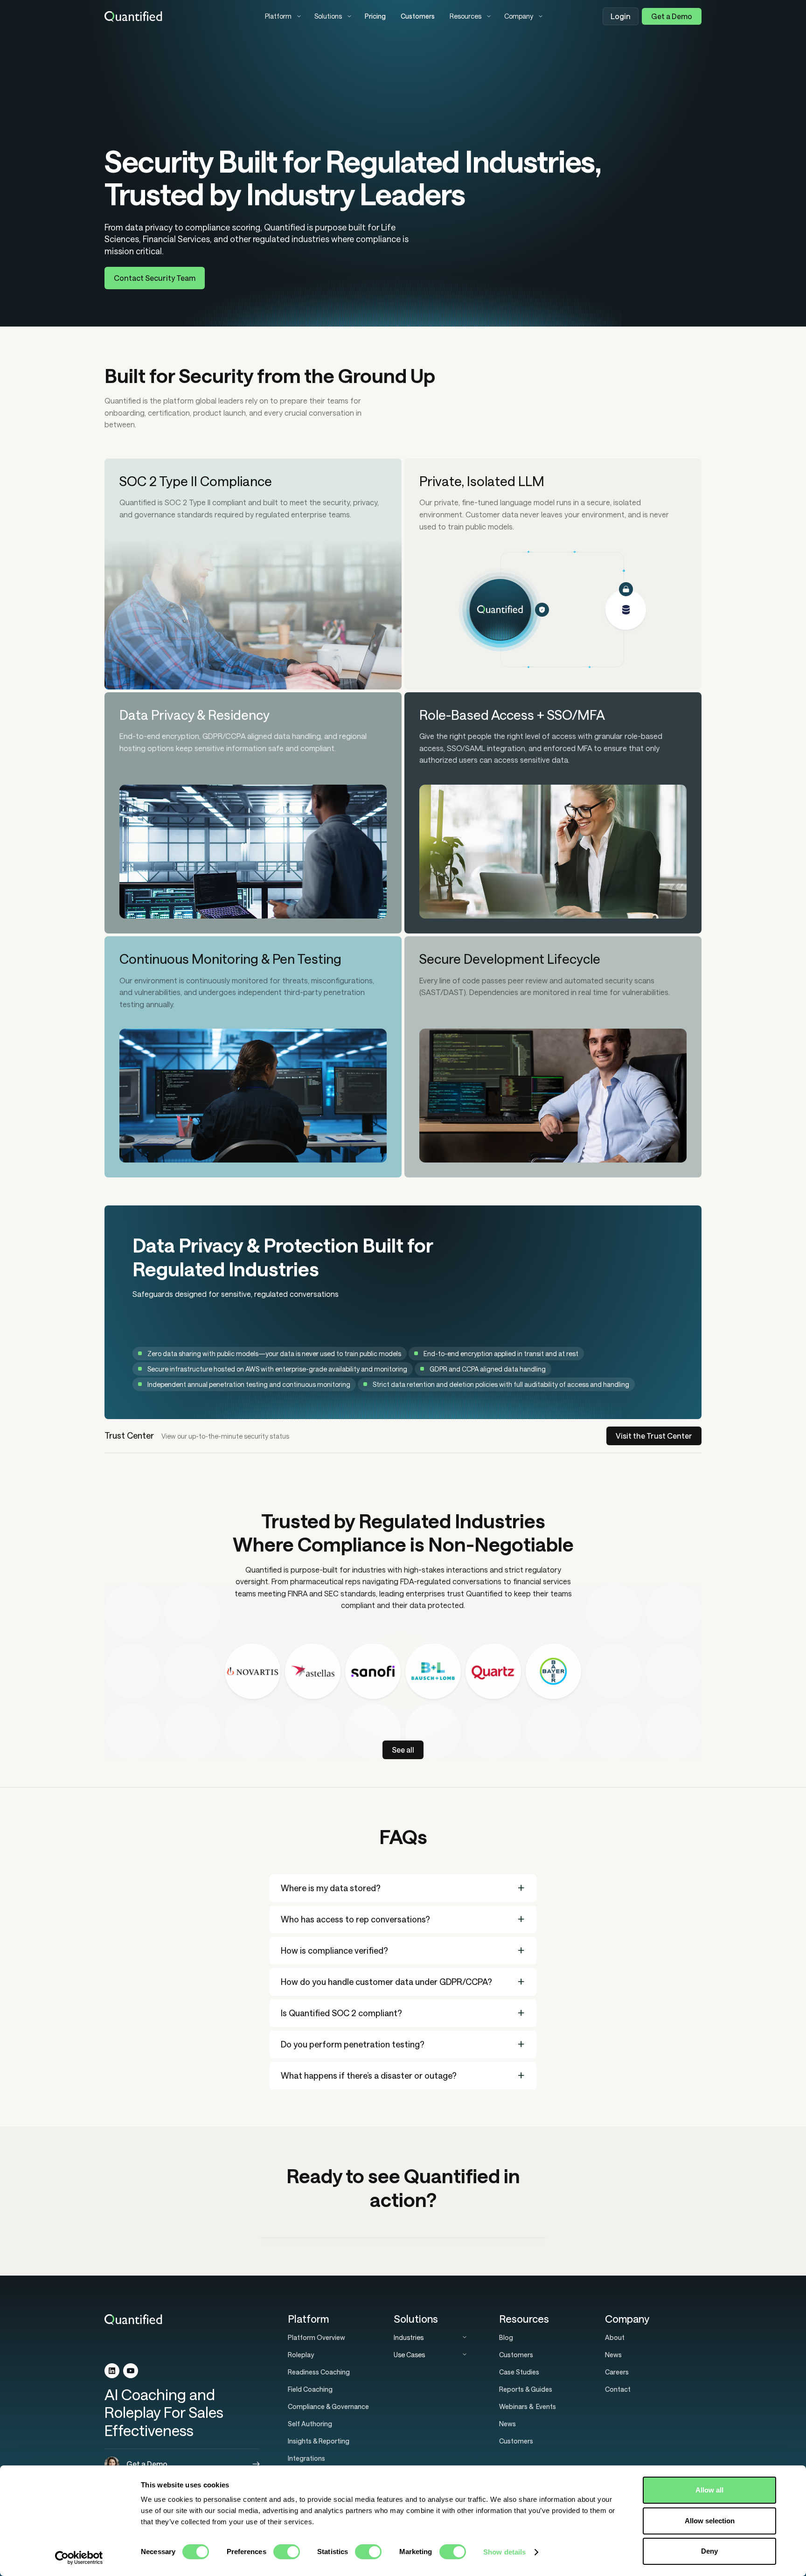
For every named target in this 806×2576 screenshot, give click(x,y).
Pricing (375, 16)
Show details (504, 2552)
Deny (709, 2551)
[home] (177, 16)
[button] (282, 16)
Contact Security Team (155, 278)
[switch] (287, 2552)
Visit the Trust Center (654, 1436)
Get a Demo (672, 16)
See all (403, 1750)
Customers (418, 16)
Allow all (709, 2490)
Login (621, 16)
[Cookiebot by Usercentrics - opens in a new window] (79, 2558)
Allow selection (710, 2521)
